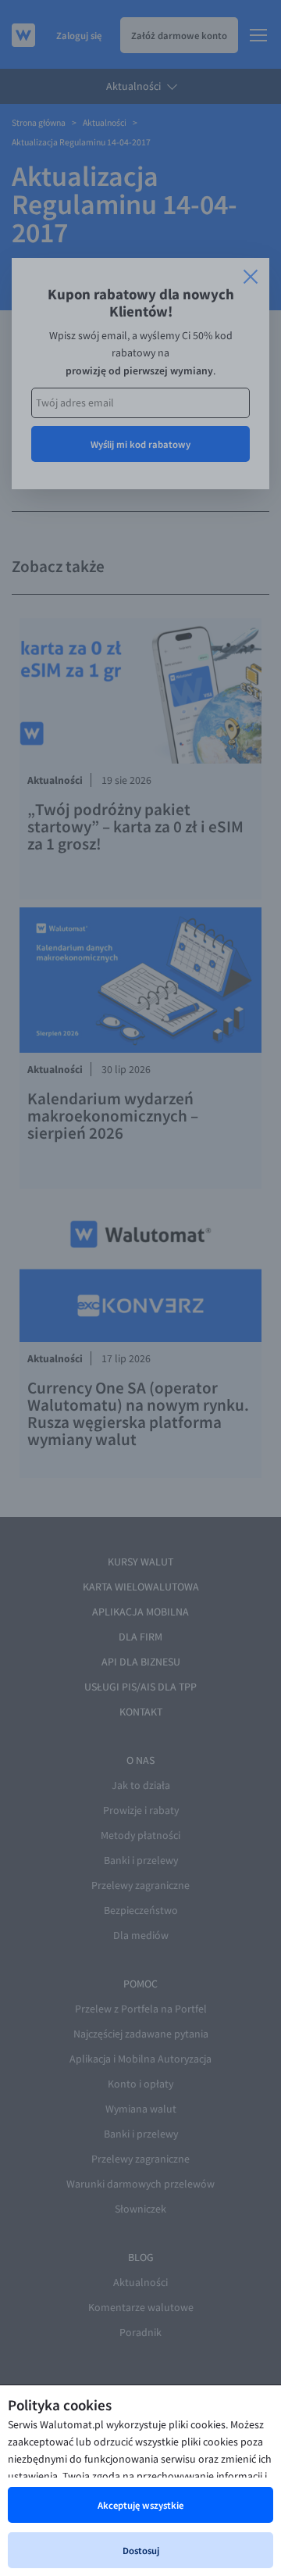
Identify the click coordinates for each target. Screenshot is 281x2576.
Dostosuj (141, 2550)
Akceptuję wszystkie (140, 2505)
